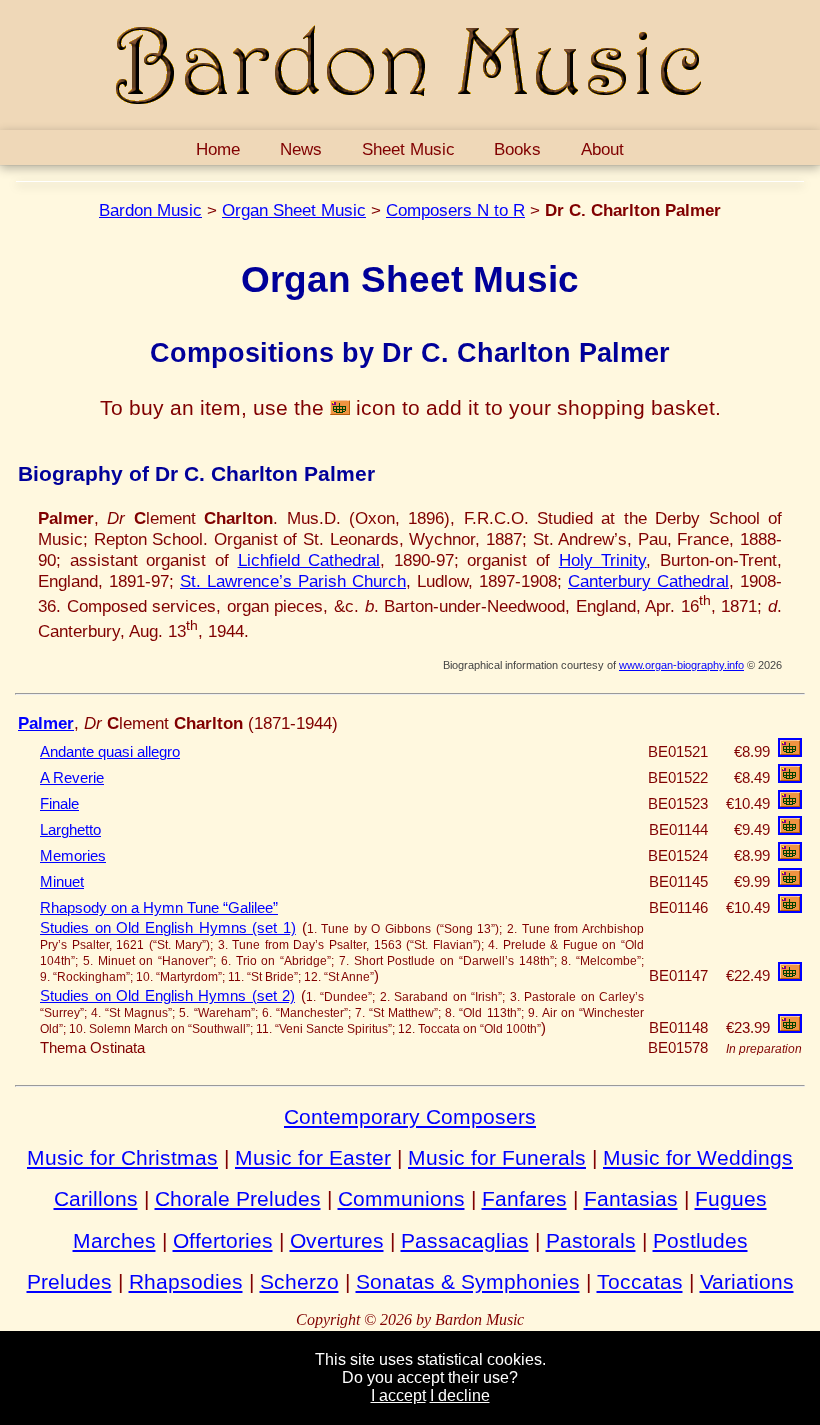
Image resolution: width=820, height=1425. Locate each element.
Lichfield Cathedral (309, 560)
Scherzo (299, 1281)
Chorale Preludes (238, 1198)
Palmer (46, 723)
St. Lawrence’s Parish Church (293, 581)
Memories (73, 856)
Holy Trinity (603, 560)
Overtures (337, 1240)
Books (517, 149)
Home (218, 149)
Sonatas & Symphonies (468, 1281)
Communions (401, 1198)
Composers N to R (455, 210)
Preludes (69, 1281)
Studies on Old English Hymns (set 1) (168, 928)
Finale (59, 804)
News (301, 149)
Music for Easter (313, 1157)
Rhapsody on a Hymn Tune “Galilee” (159, 908)
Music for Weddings (698, 1157)
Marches (114, 1240)
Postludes (700, 1240)
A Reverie (72, 778)
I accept (398, 1395)
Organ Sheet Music (294, 210)
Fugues (731, 1198)
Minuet (62, 882)
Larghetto (70, 830)
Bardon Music (150, 210)
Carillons (96, 1198)
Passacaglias (465, 1240)
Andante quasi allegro (110, 752)
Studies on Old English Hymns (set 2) (167, 996)
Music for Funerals (497, 1157)
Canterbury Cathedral (648, 581)
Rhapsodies (186, 1281)
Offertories (223, 1240)
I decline (460, 1395)
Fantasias (631, 1198)
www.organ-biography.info (681, 665)
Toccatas (640, 1281)
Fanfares (524, 1198)
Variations (747, 1281)
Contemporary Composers (410, 1116)
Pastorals (591, 1240)
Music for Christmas (122, 1157)
